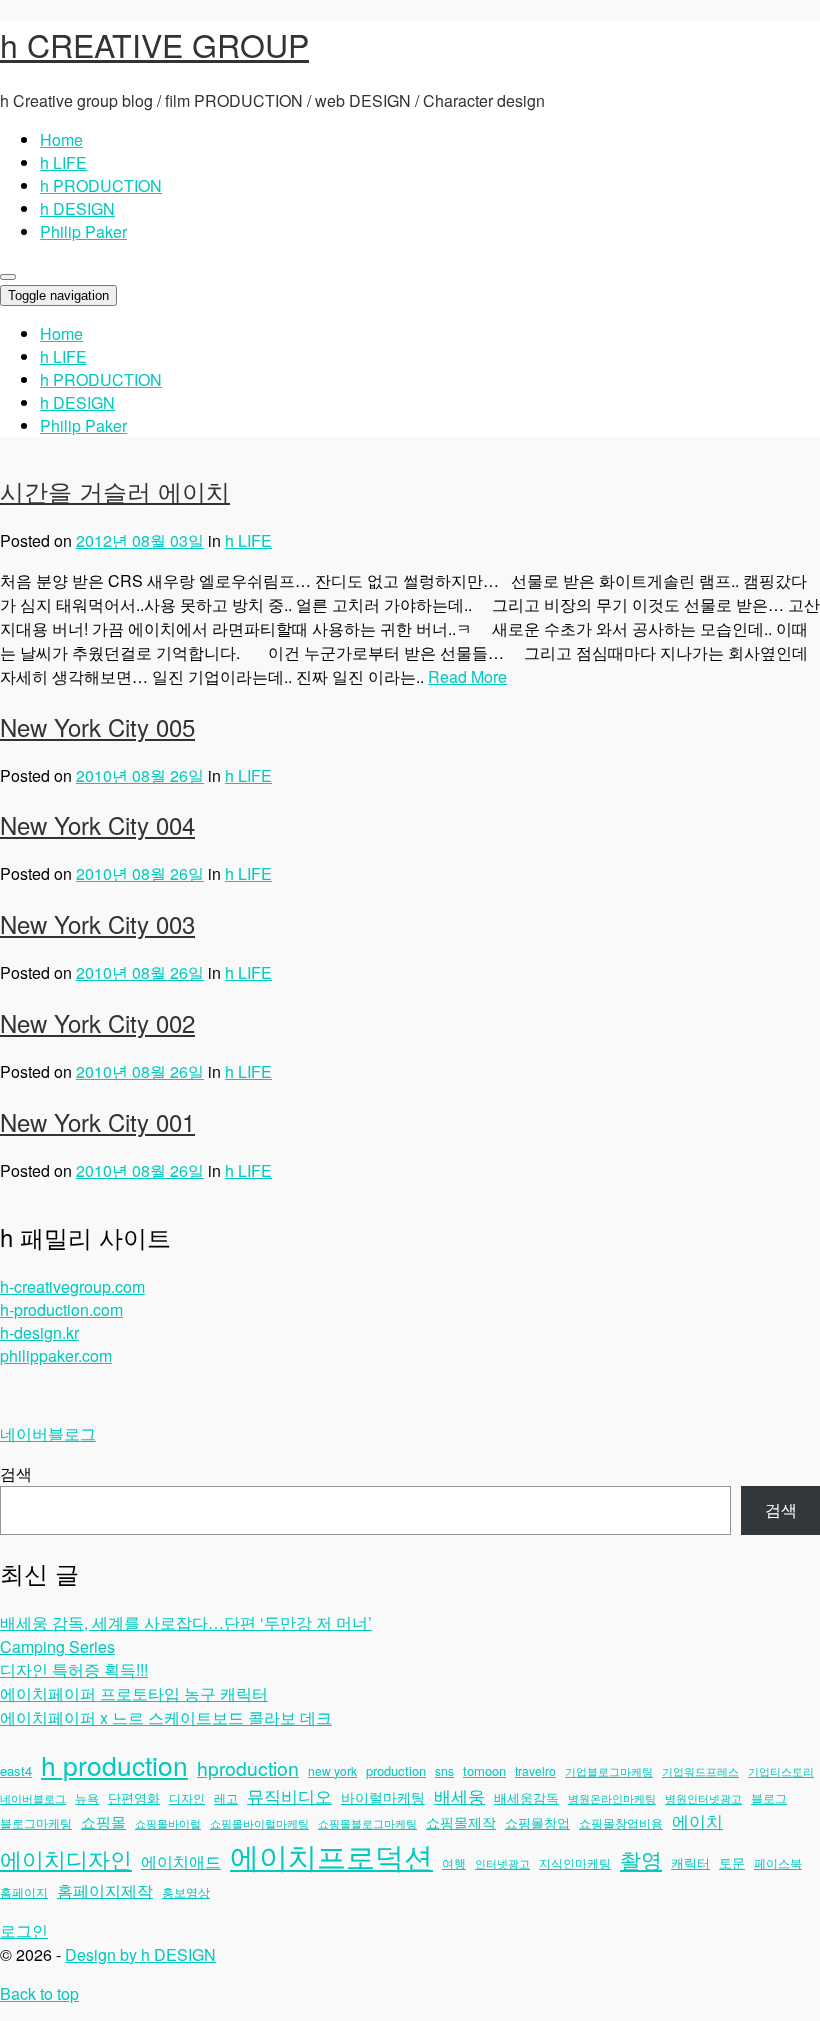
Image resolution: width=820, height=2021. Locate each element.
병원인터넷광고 (703, 1798)
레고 (226, 1797)
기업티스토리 (781, 1771)
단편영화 (134, 1797)
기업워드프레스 (700, 1771)
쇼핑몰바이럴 (168, 1823)
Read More (467, 676)
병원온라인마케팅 (612, 1798)
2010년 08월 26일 (140, 775)
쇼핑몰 (103, 1821)
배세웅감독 (526, 1797)
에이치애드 (181, 1861)
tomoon (484, 1770)
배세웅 (459, 1796)
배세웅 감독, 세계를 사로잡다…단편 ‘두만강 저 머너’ (186, 1622)
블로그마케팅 (36, 1822)
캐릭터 (690, 1862)
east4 (16, 1770)
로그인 (24, 1930)
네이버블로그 (48, 1433)
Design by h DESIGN (140, 1954)
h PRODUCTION (101, 185)
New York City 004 (97, 824)
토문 (732, 1862)
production (396, 1770)
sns (444, 1770)
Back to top (39, 1993)
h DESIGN (77, 208)
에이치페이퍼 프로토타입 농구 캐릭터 (134, 1693)
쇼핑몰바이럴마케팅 (259, 1823)
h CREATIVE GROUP (154, 44)
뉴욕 (87, 1797)
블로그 (769, 1797)
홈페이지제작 (105, 1890)
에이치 (697, 1821)
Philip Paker (83, 231)
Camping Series (57, 1646)
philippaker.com (56, 1355)
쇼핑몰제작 (461, 1822)
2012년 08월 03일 (140, 540)
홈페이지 (24, 1891)
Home (61, 139)
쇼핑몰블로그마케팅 (367, 1823)
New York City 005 (97, 726)
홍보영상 (186, 1891)
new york (332, 1770)
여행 (454, 1862)
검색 (16, 1473)
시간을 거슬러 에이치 (115, 490)
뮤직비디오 (289, 1796)
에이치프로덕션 (331, 1855)
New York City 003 (97, 923)
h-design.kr (39, 1332)
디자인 (187, 1797)
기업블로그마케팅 (609, 1771)
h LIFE (63, 162)
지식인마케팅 (575, 1862)
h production (114, 1765)
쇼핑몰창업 (537, 1822)
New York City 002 (97, 1022)
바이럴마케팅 (383, 1797)
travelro (535, 1770)
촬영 (641, 1859)
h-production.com (61, 1309)
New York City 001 (97, 1121)
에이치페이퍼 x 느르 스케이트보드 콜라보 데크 (166, 1717)
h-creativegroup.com (72, 1286)
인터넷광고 (502, 1863)
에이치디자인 (66, 1858)
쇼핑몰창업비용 (621, 1822)
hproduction (248, 1768)
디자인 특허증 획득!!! (74, 1669)
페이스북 (778, 1862)
